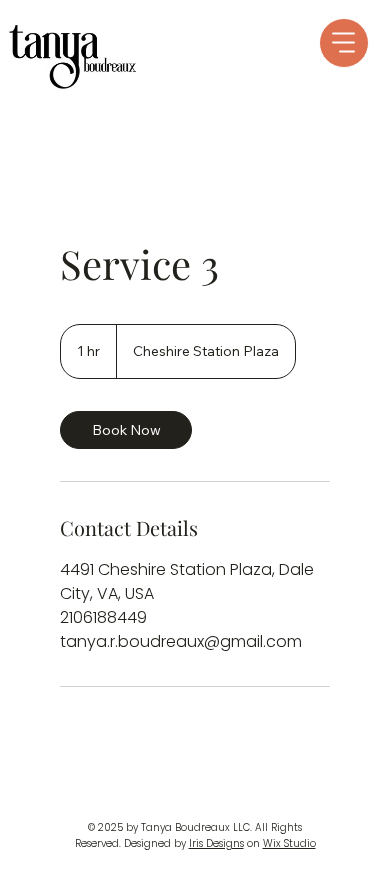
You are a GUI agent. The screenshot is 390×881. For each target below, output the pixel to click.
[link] (126, 430)
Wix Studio (289, 843)
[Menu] (344, 43)
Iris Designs (216, 843)
